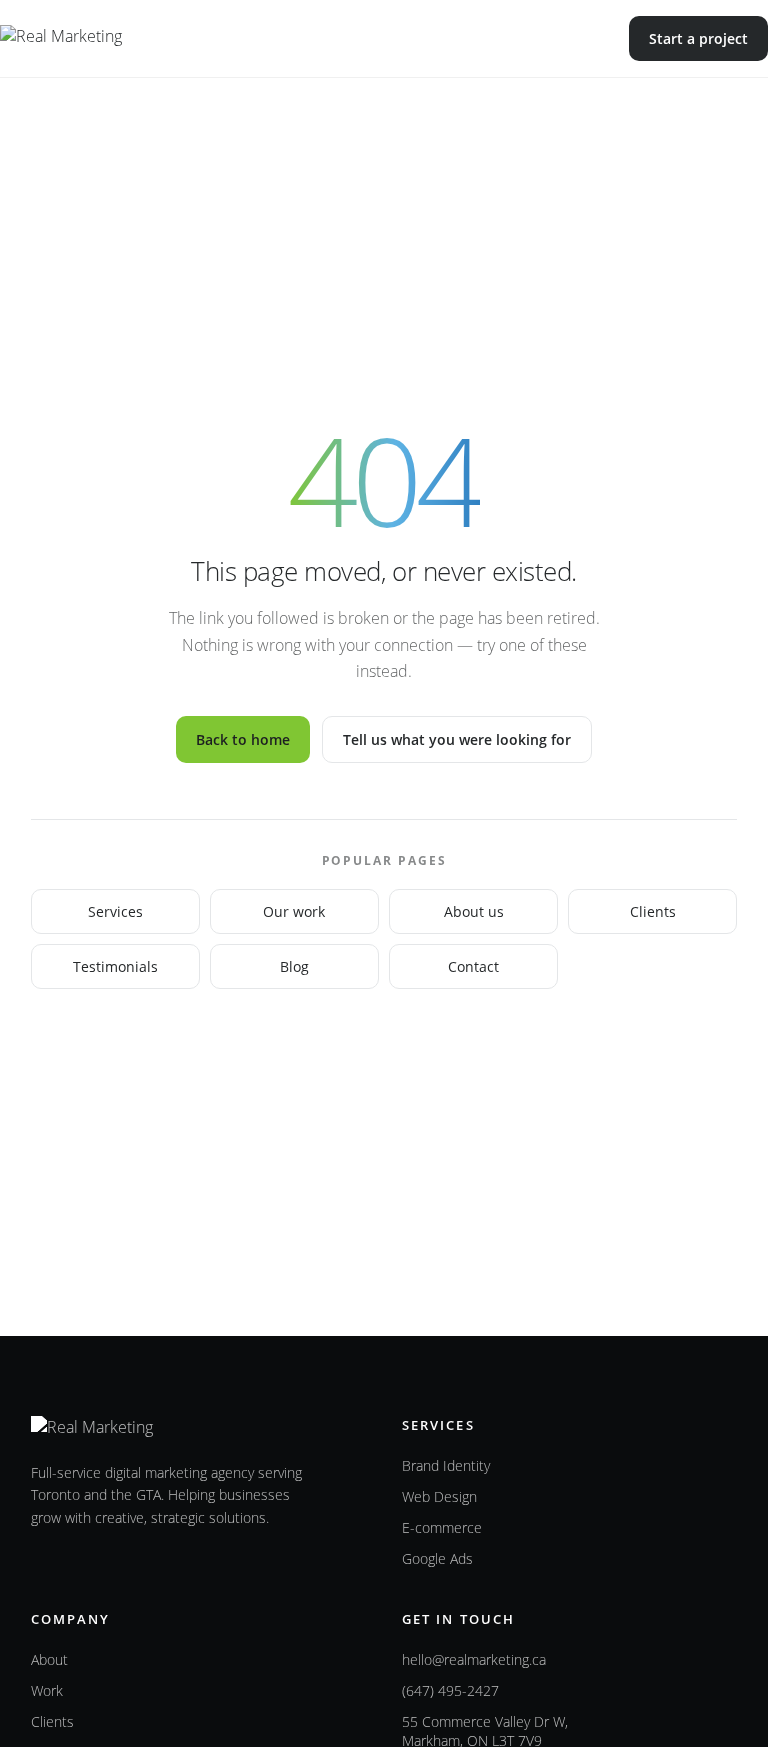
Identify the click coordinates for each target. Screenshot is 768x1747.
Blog (294, 966)
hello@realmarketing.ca (474, 1659)
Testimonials (115, 966)
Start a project (698, 38)
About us (474, 911)
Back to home (243, 739)
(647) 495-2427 (450, 1690)
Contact (473, 966)
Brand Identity (446, 1465)
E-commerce (442, 1527)
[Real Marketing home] (102, 39)
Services (115, 911)
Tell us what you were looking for (457, 739)
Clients (653, 911)
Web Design (439, 1496)
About (49, 1659)
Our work (294, 911)
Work (47, 1690)
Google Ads (437, 1558)
